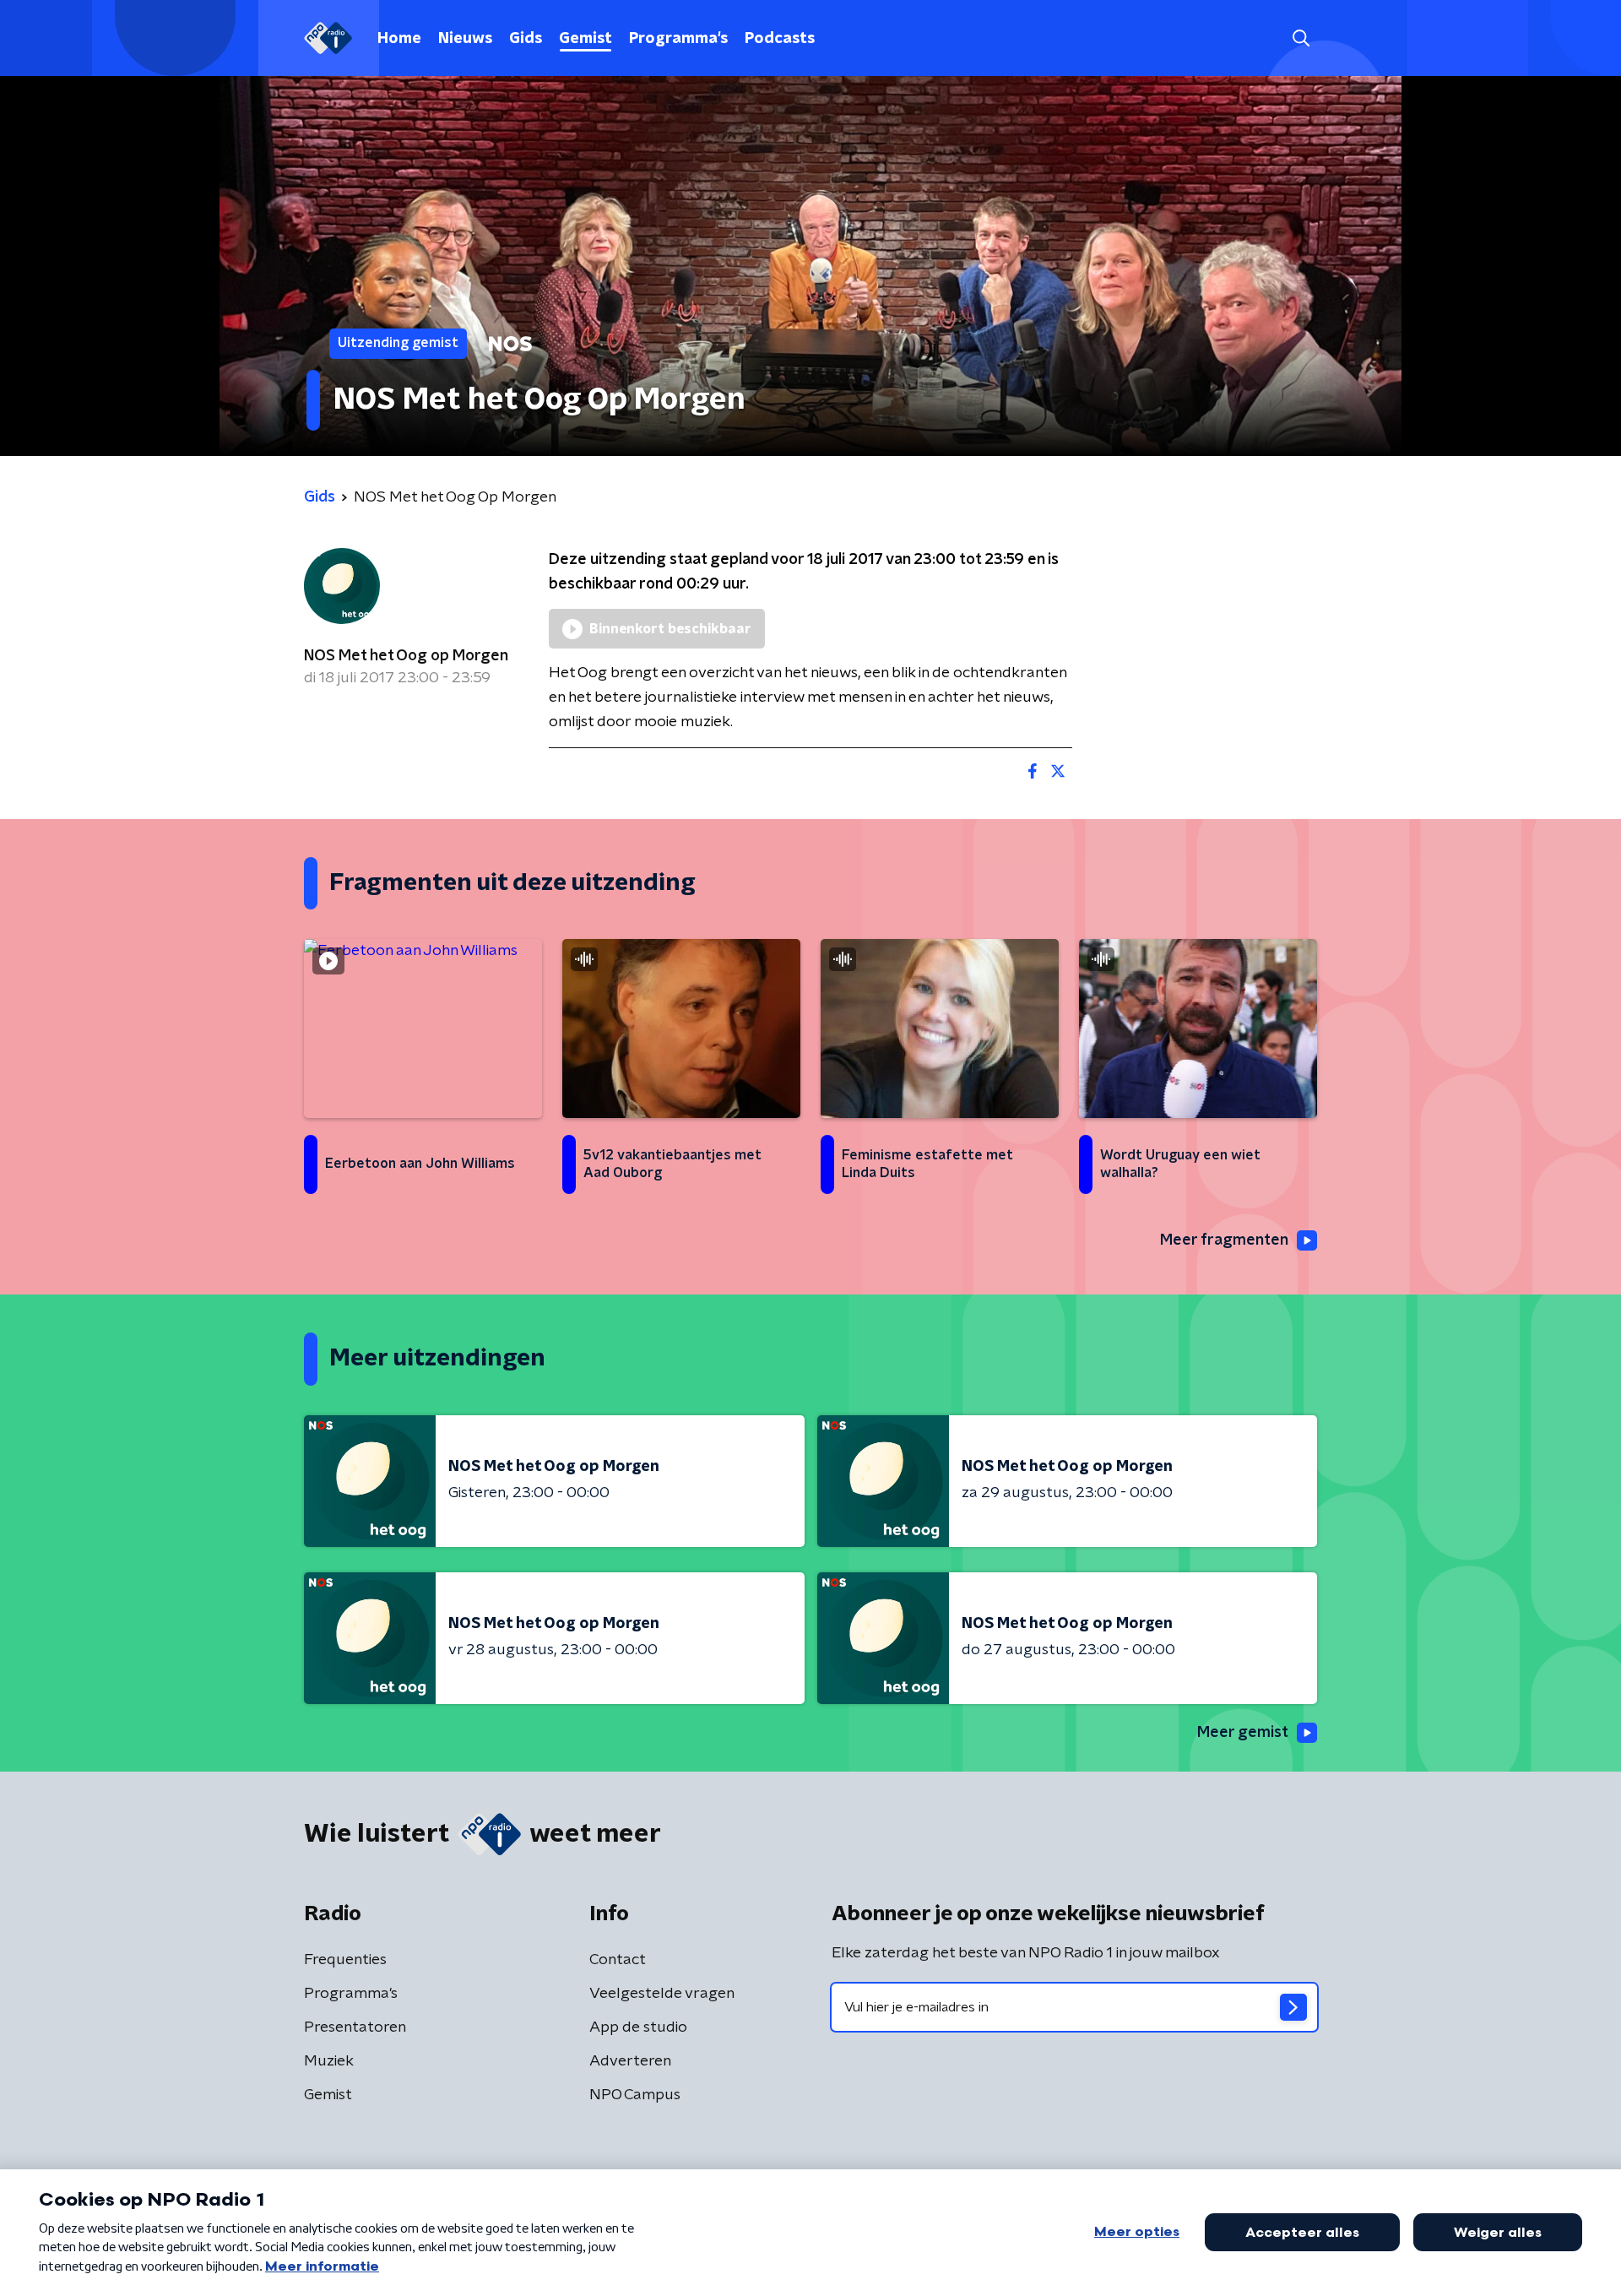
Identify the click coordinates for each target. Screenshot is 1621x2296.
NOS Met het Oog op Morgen (406, 656)
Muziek (329, 2061)
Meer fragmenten (1224, 1240)
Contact (618, 1960)
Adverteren (630, 2061)
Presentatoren (355, 2027)
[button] (1301, 38)
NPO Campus (635, 2095)
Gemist (586, 39)
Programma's (678, 39)
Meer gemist (1243, 1733)
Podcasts (780, 39)
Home (399, 39)
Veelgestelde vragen (662, 1994)
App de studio (638, 2027)
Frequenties (345, 1960)
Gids (526, 39)
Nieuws (465, 39)
